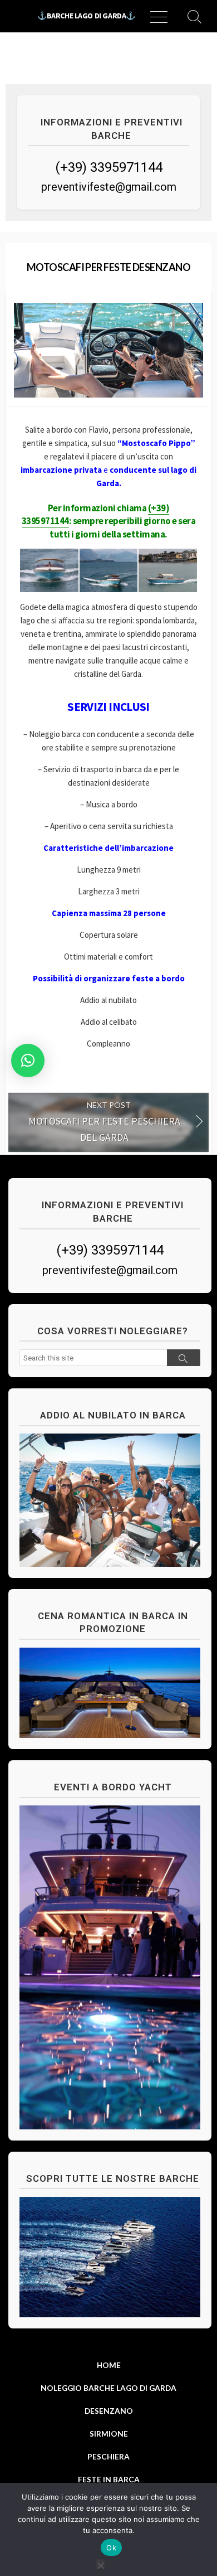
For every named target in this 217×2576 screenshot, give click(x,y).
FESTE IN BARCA (109, 2479)
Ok (111, 2548)
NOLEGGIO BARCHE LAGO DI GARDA (108, 2388)
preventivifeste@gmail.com (109, 187)
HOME (109, 2365)
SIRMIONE (109, 2434)
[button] (28, 1061)
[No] (100, 2563)
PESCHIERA (108, 2456)
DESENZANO (109, 2411)
